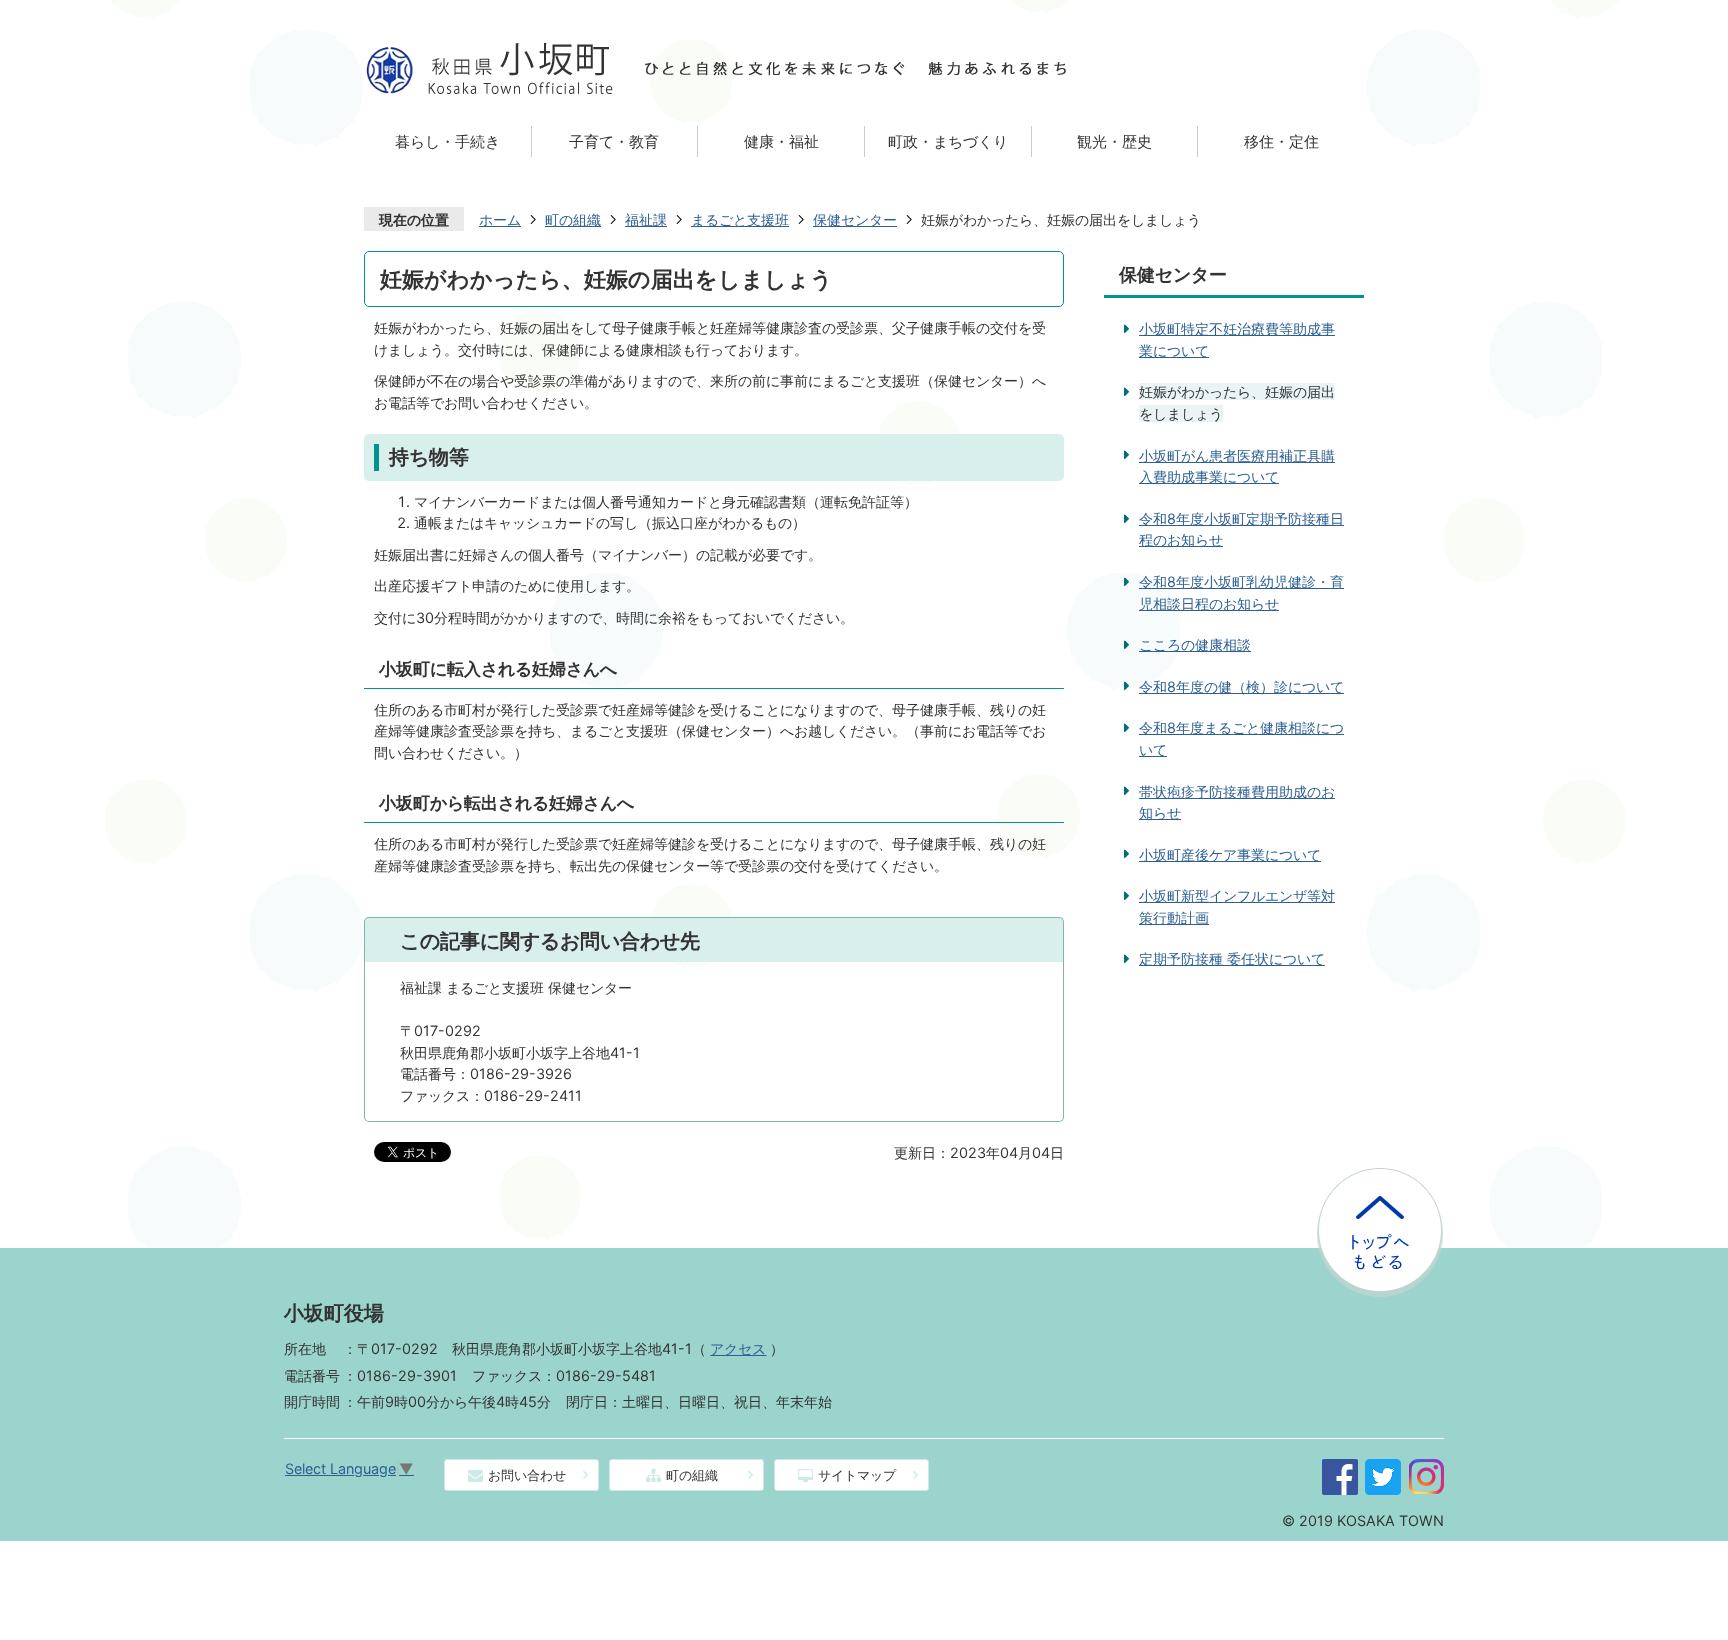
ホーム (500, 219)
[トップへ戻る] (1380, 1176)
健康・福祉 (781, 141)
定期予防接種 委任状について (1232, 958)
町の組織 (573, 219)
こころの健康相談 (1195, 644)
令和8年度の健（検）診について (1241, 686)
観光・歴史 (1114, 141)
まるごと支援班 (740, 219)
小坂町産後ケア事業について (1230, 854)
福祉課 (646, 219)
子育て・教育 (614, 141)
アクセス (738, 1348)
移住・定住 (1281, 141)
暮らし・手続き (447, 141)
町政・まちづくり (948, 141)
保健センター (855, 219)
